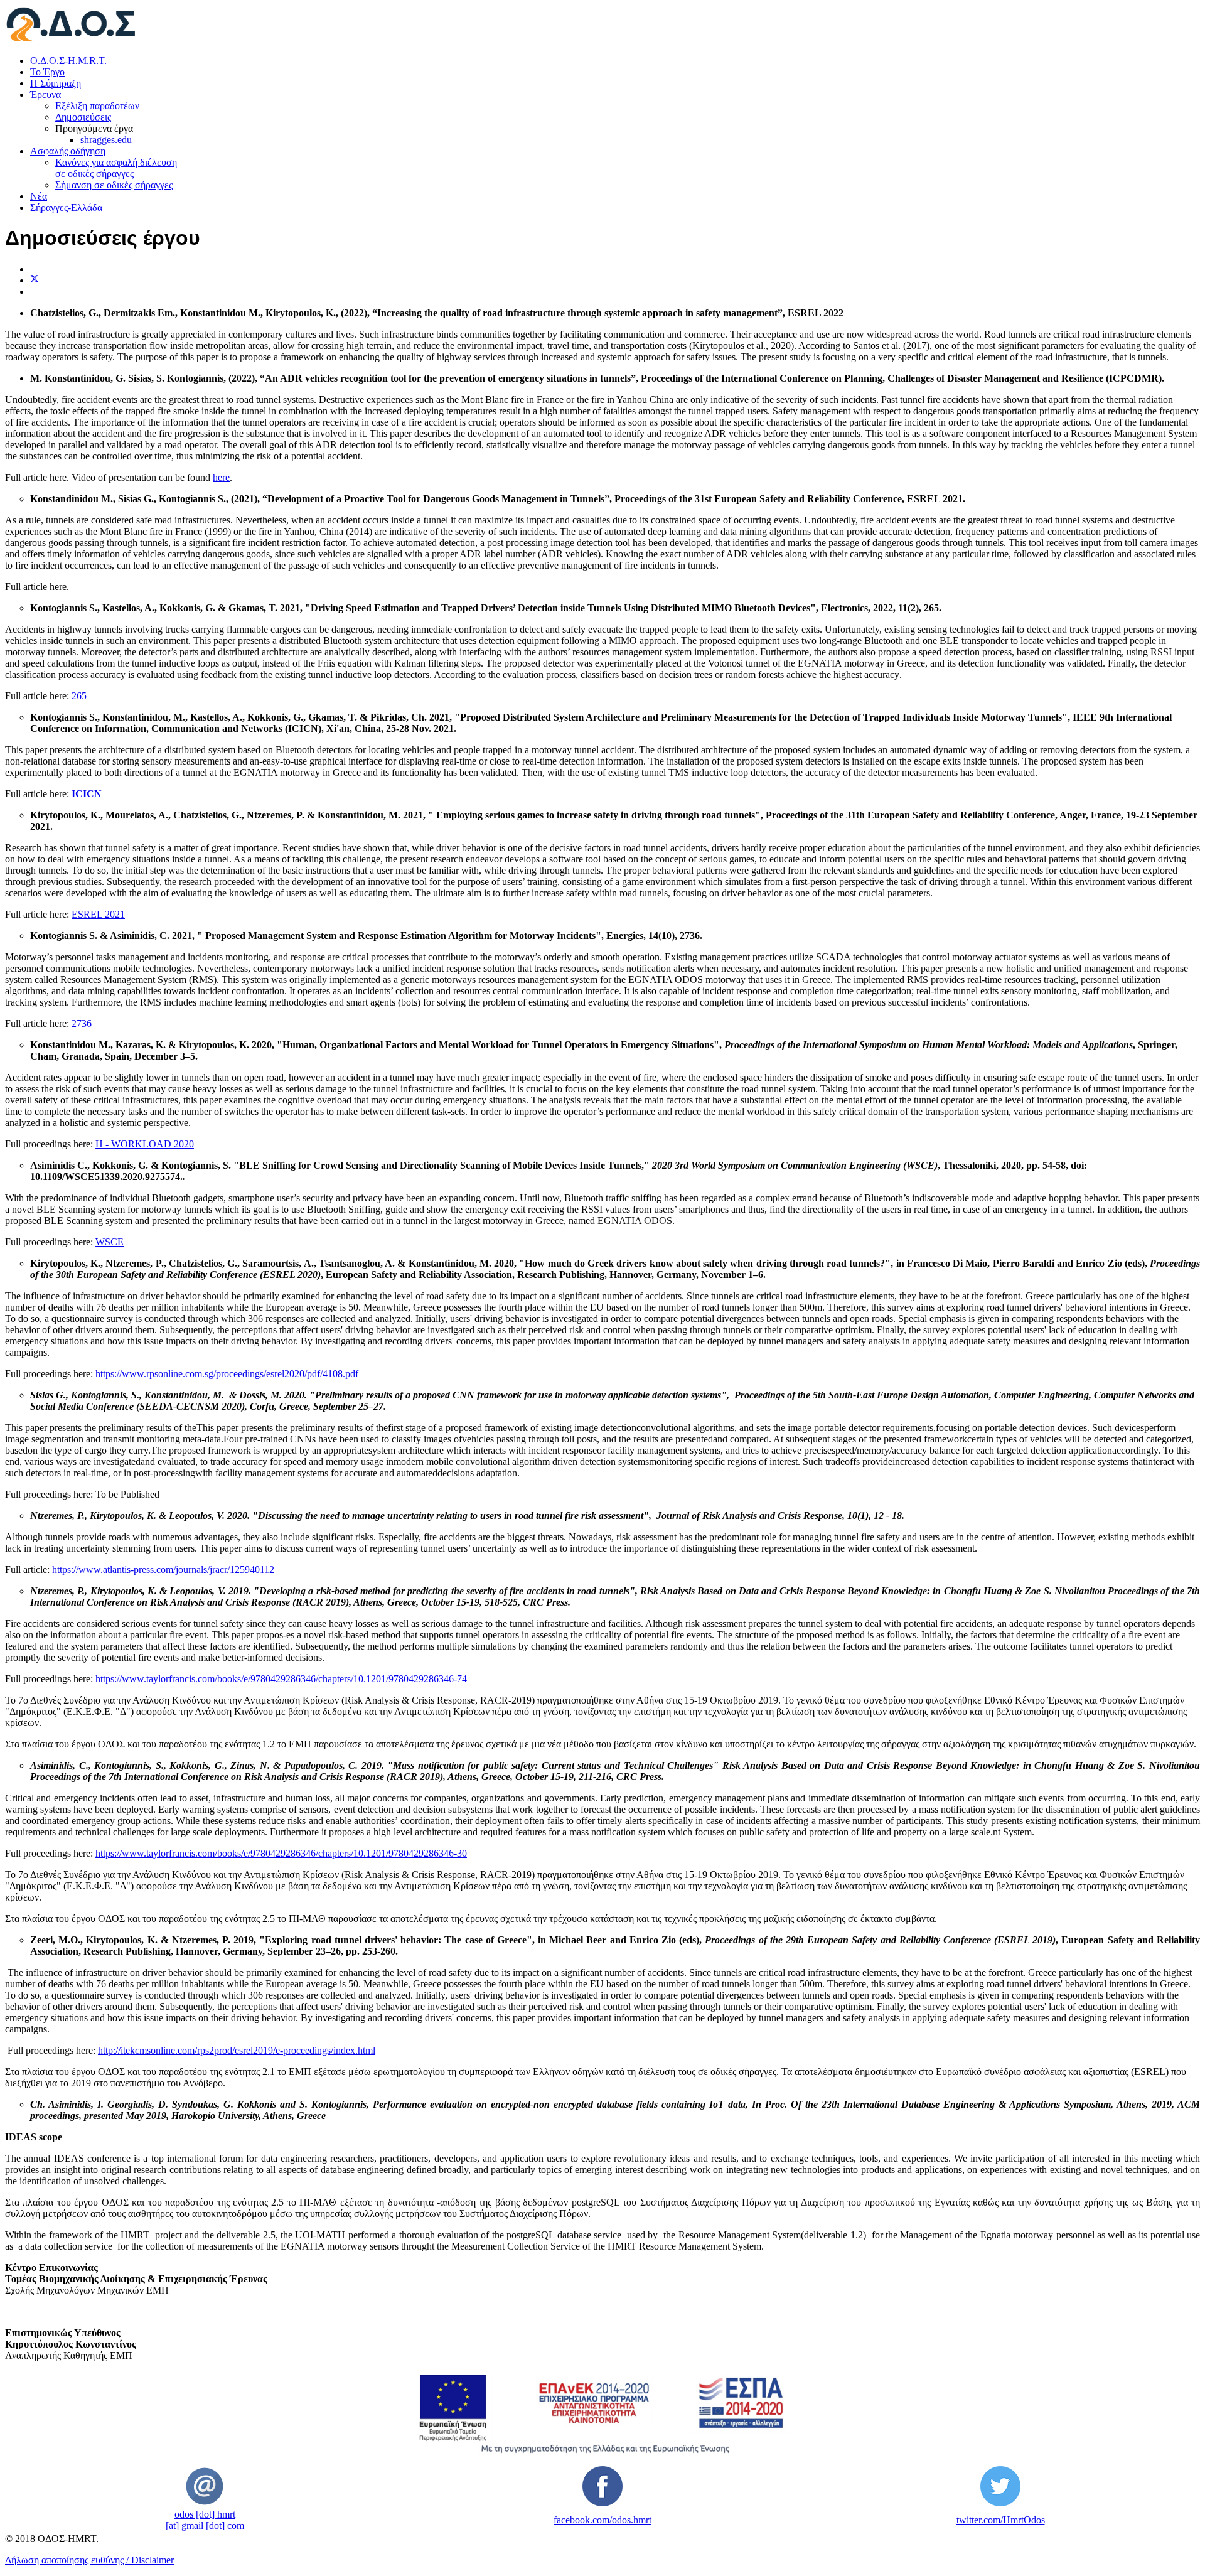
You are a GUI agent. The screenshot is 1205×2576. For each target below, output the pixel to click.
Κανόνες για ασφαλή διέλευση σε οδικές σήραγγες (116, 168)
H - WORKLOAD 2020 (145, 1144)
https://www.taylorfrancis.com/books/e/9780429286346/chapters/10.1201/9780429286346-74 (281, 1679)
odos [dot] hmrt (205, 2514)
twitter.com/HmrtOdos (1001, 2520)
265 (79, 696)
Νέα (39, 196)
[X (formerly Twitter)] (35, 280)
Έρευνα (46, 94)
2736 (82, 1023)
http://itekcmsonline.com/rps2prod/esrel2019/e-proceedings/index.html (237, 2050)
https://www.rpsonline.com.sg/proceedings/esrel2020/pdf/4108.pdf (227, 1374)
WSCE (110, 1242)
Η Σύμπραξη (56, 83)
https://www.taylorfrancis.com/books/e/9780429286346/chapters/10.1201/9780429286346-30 (281, 1853)
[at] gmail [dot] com (205, 2525)
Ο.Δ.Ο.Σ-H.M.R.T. (68, 61)
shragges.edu (106, 140)
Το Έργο (47, 72)
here (221, 477)
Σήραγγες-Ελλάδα (66, 207)
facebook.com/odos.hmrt (602, 2520)
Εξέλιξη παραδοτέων (97, 106)
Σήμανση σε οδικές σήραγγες (114, 185)
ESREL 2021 (98, 914)
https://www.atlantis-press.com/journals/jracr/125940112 (163, 1570)
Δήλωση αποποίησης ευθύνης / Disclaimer (89, 2560)
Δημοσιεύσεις (83, 117)
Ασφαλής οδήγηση (68, 151)
